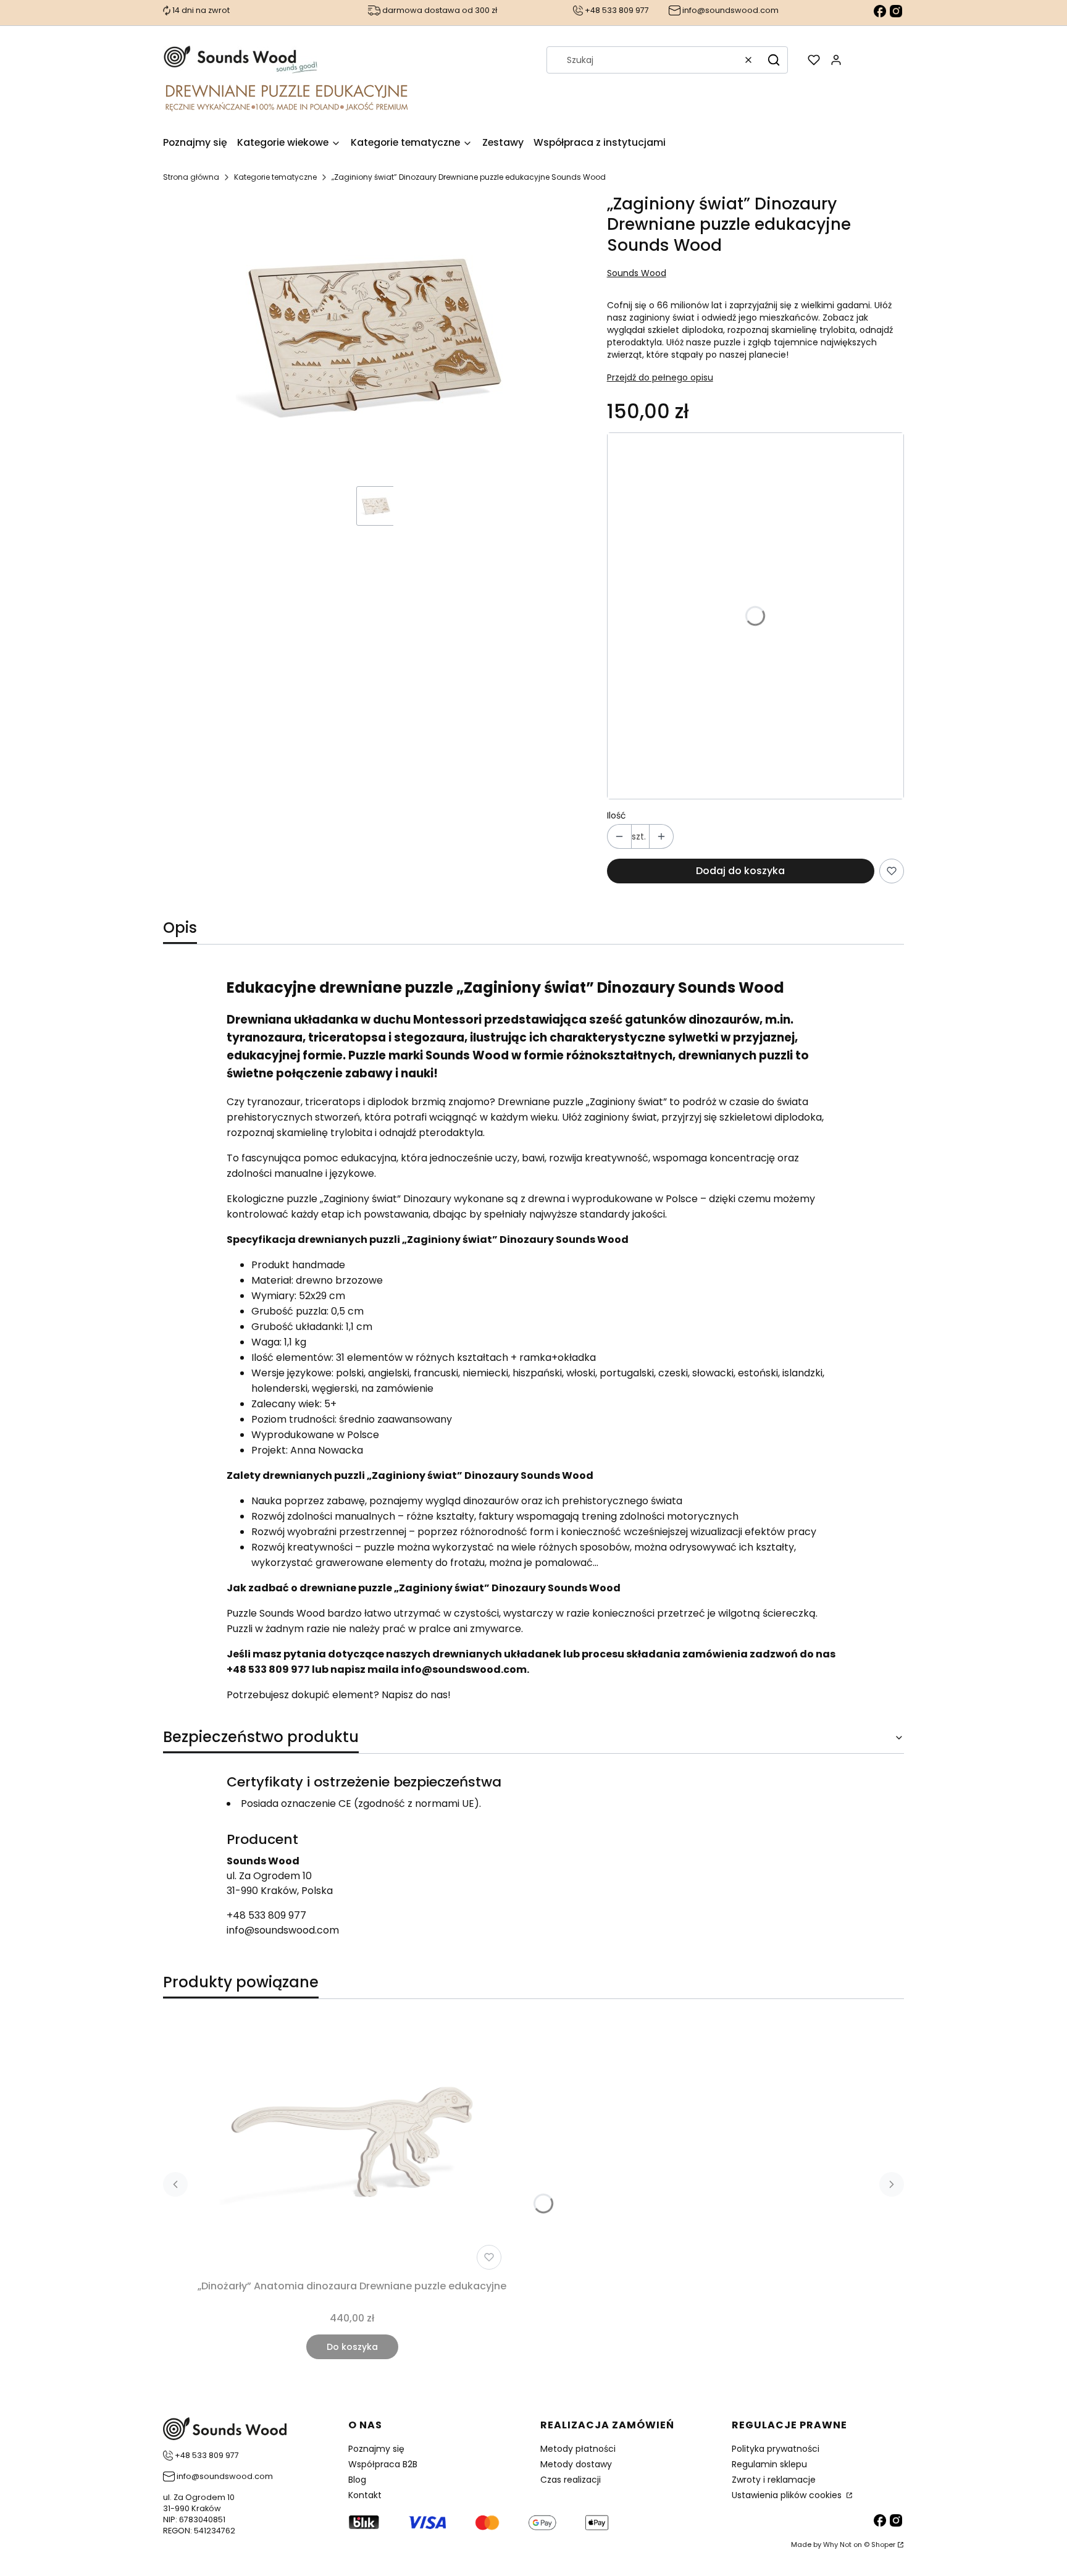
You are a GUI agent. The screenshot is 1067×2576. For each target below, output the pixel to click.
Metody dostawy (576, 2464)
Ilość (617, 815)
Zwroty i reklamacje (774, 2480)
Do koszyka (352, 2347)
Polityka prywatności (776, 2449)
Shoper (883, 2544)
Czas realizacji (571, 2480)
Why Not (837, 2544)
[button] (774, 60)
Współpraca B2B (383, 2464)
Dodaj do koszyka (740, 871)
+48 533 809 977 (266, 1915)
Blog (357, 2480)
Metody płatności (578, 2449)
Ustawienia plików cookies (788, 2495)
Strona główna (191, 177)
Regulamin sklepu (769, 2464)
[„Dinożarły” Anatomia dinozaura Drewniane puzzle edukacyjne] (352, 2142)
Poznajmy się (376, 2449)
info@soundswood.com (283, 1930)
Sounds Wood (637, 273)
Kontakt (365, 2495)
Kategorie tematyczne (275, 177)
